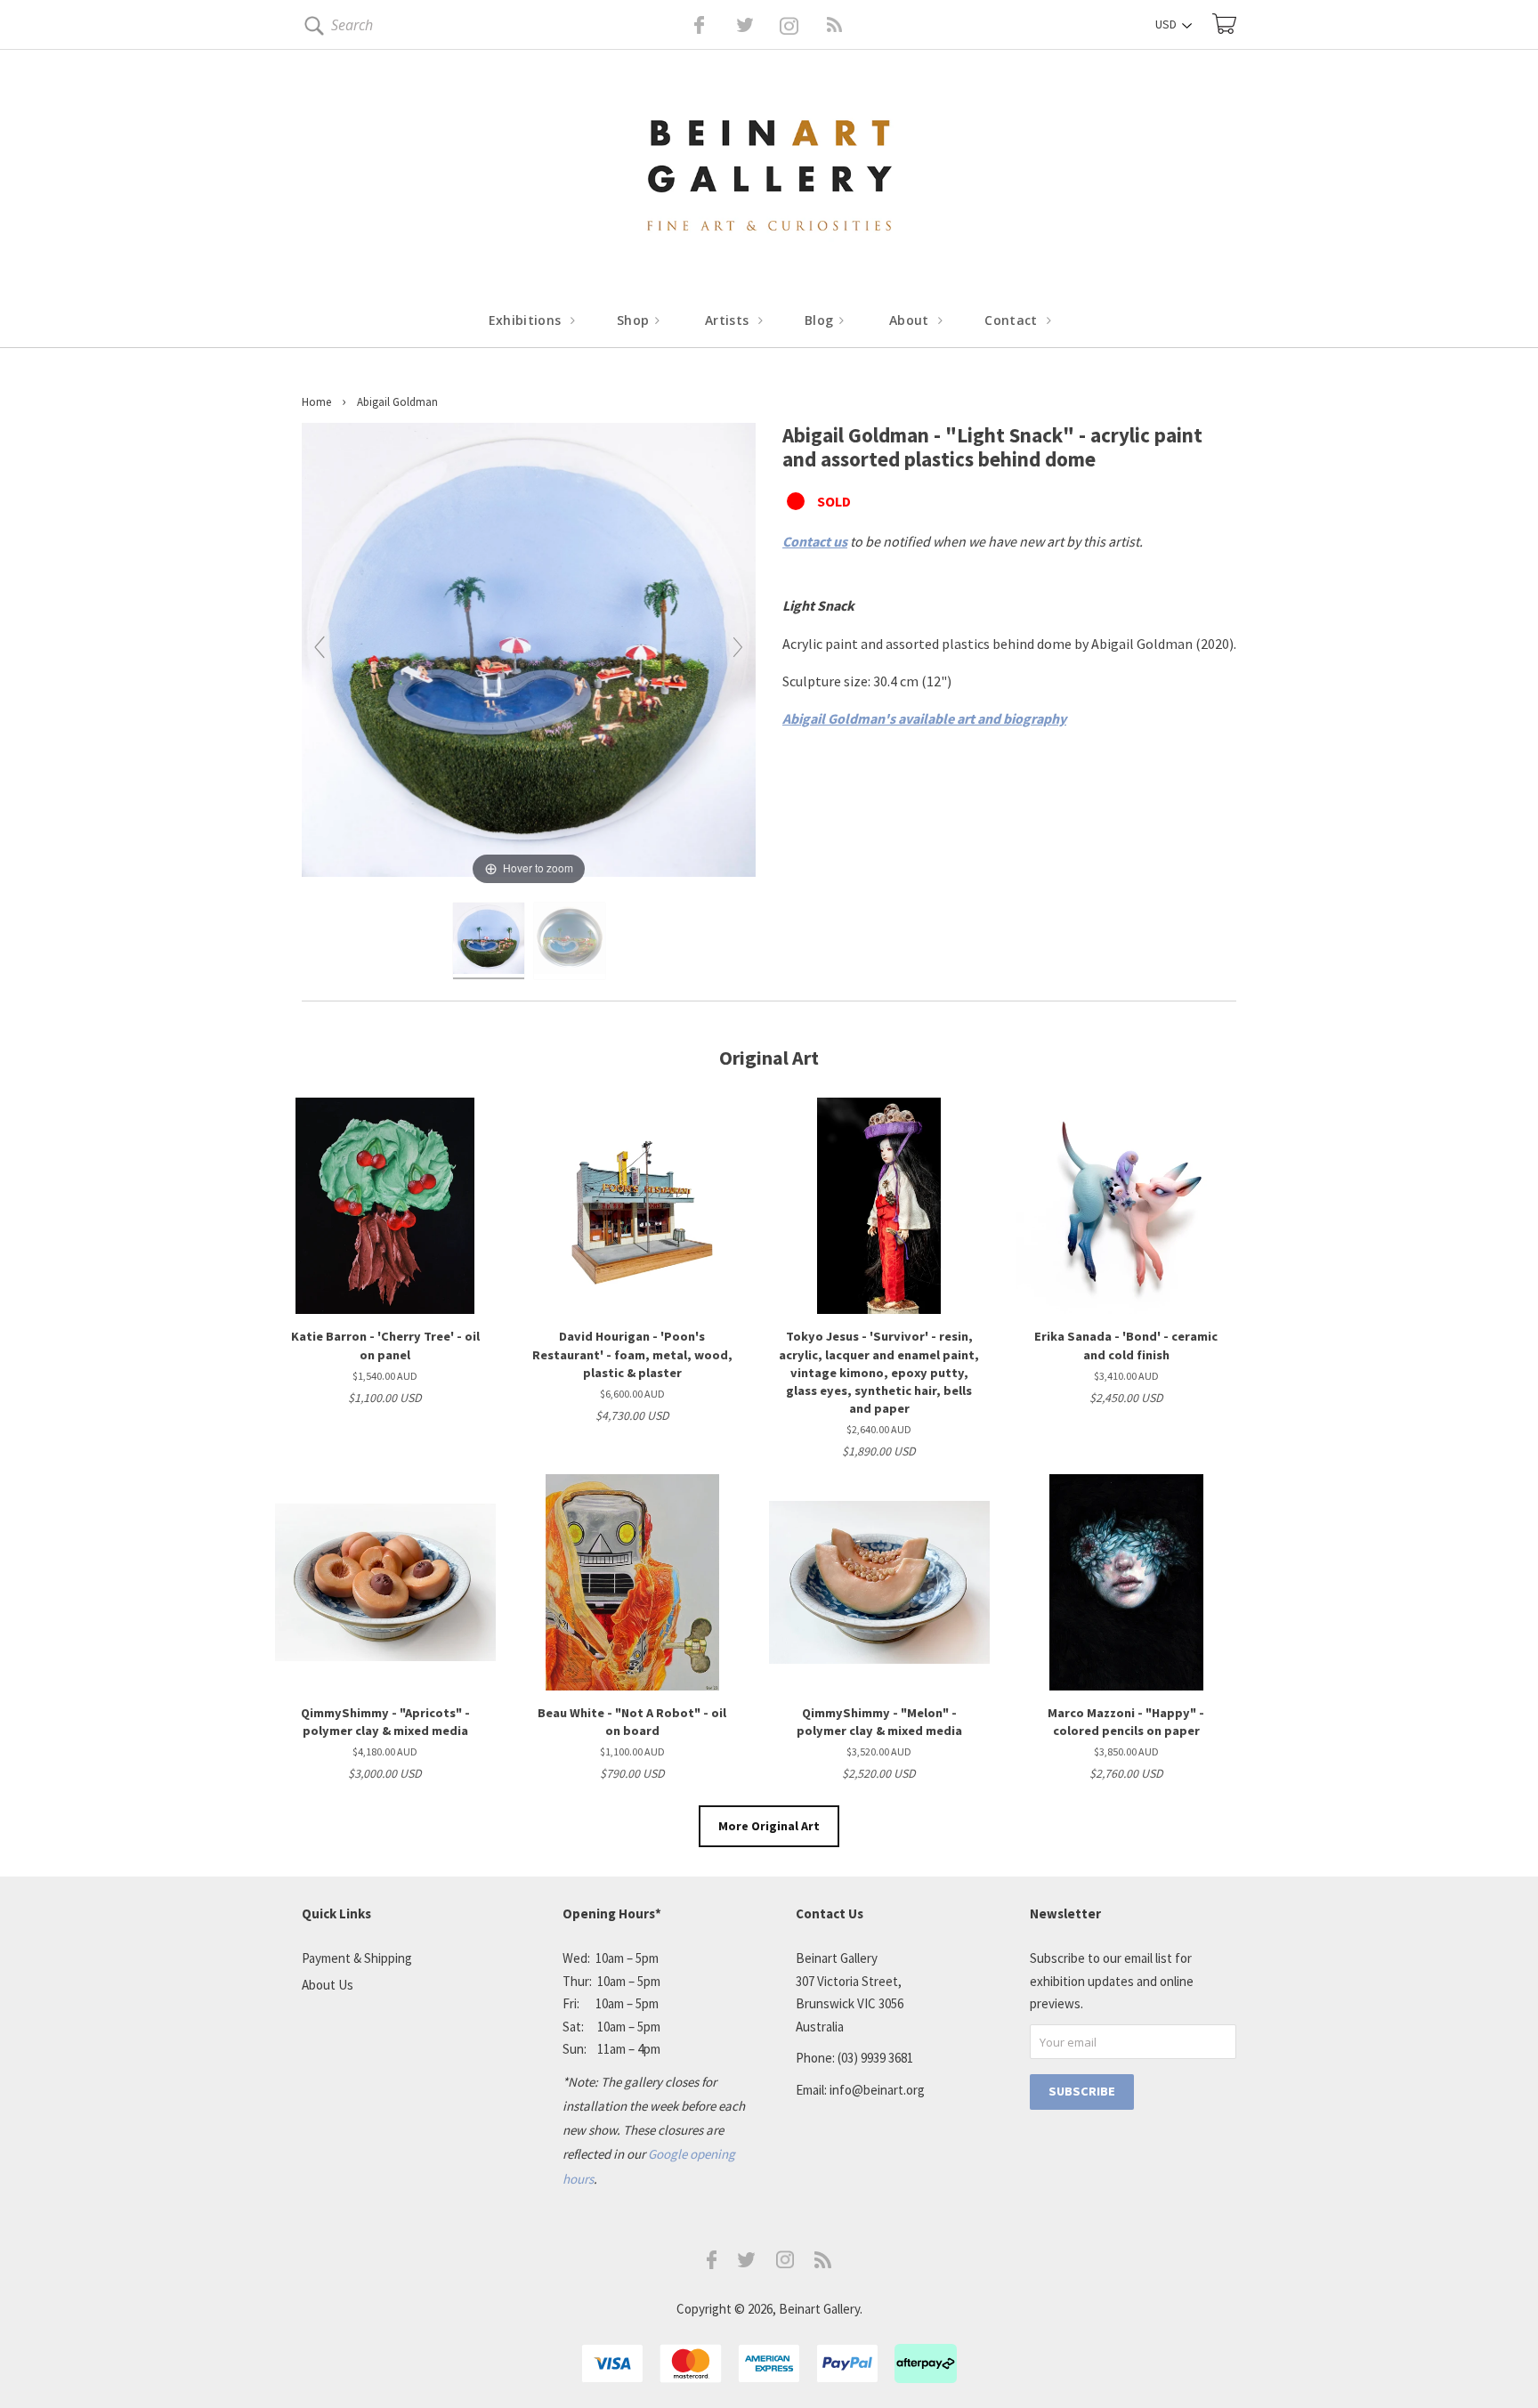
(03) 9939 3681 (875, 2058)
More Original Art (769, 1826)
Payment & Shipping (357, 1958)
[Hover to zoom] (529, 654)
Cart (1224, 24)
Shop (635, 320)
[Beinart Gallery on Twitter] (712, 25)
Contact (1013, 320)
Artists (729, 320)
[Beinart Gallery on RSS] (803, 25)
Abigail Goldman (397, 402)
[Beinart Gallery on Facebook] (687, 25)
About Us (328, 1985)
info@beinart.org (877, 2090)
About (911, 320)
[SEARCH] (311, 29)
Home (316, 402)
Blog (821, 320)
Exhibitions (527, 320)
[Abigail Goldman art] (489, 941)
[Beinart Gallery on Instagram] (785, 2263)
